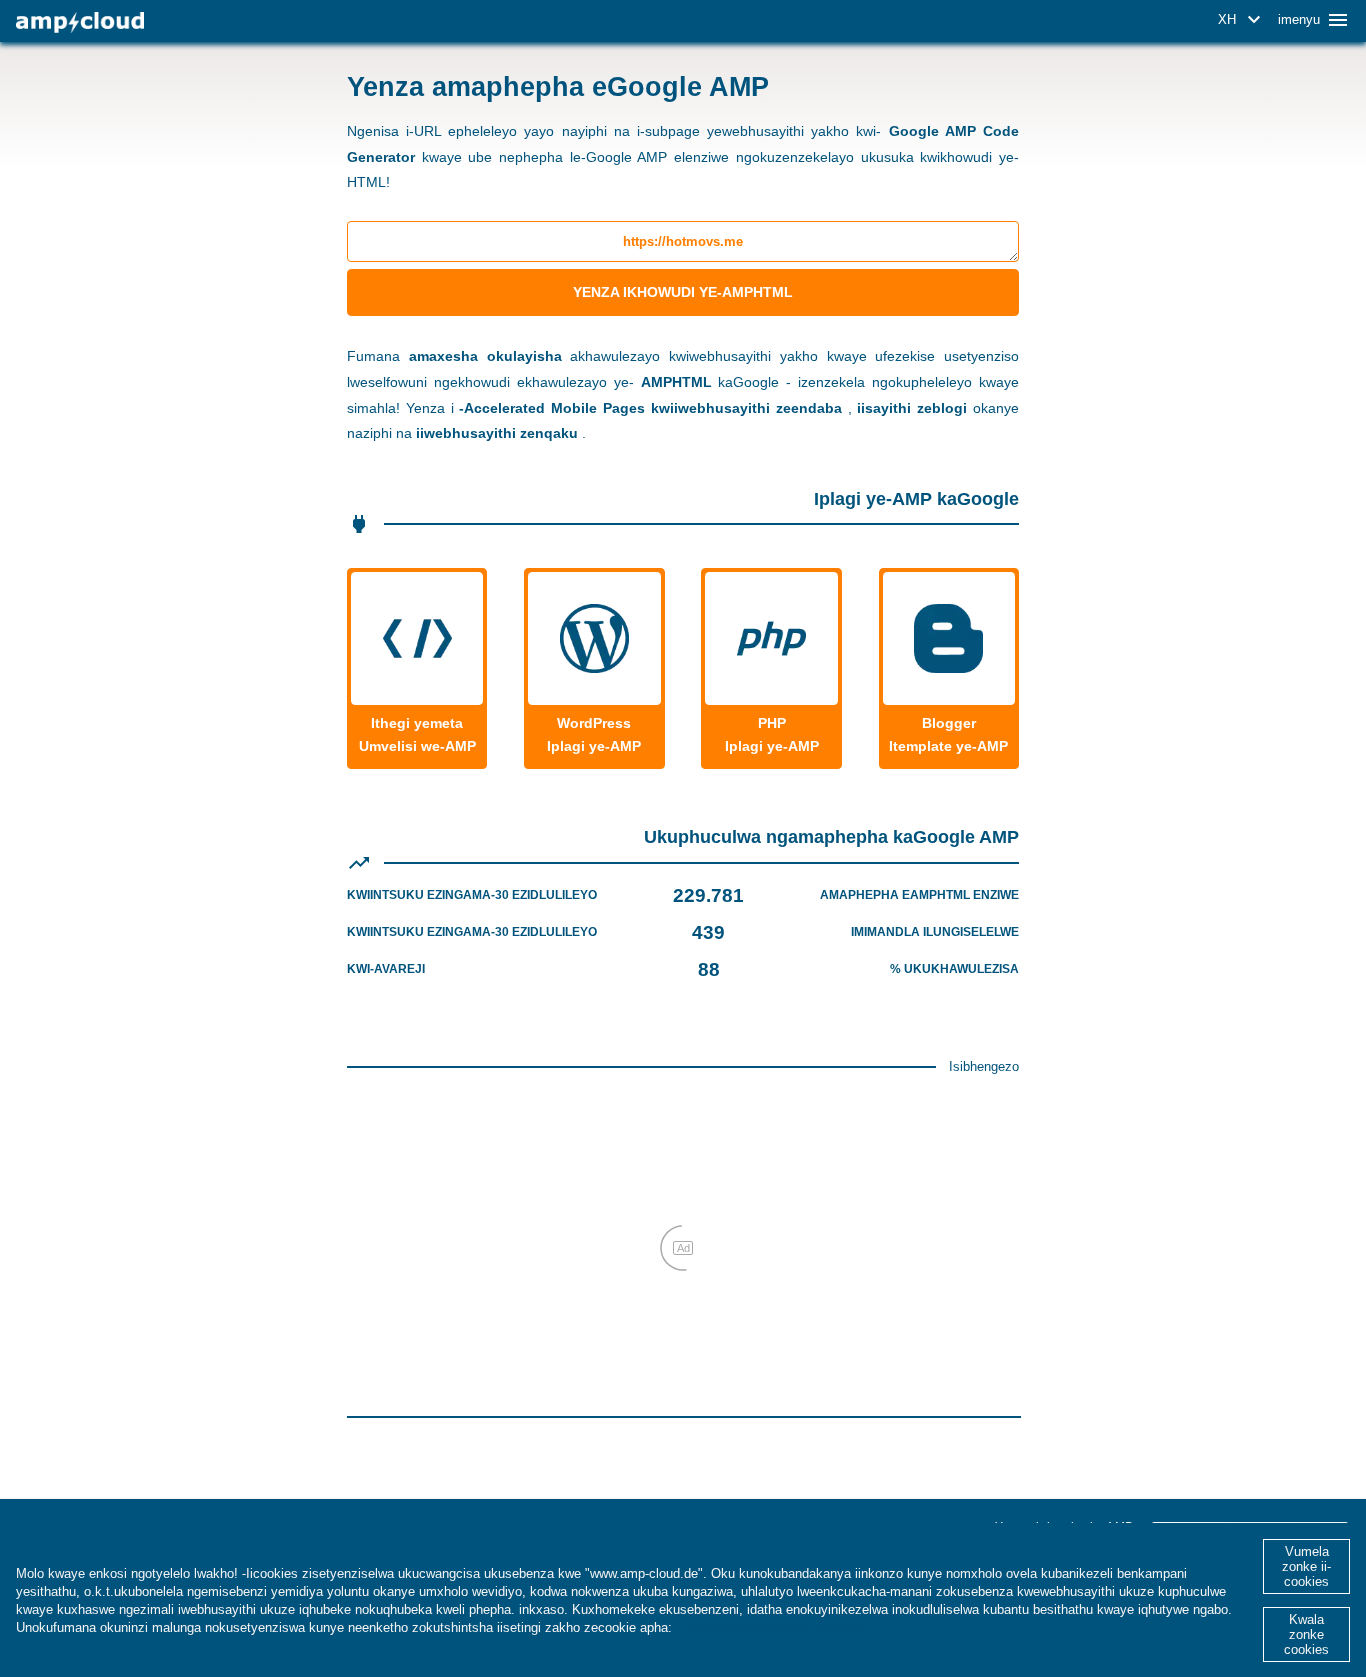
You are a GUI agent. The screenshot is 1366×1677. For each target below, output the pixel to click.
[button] (1242, 20)
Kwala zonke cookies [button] (1306, 1634)
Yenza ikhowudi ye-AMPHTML (683, 292)
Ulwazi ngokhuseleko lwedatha (771, 1627)
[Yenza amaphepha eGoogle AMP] (80, 22)
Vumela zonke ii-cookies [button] (1306, 1566)
